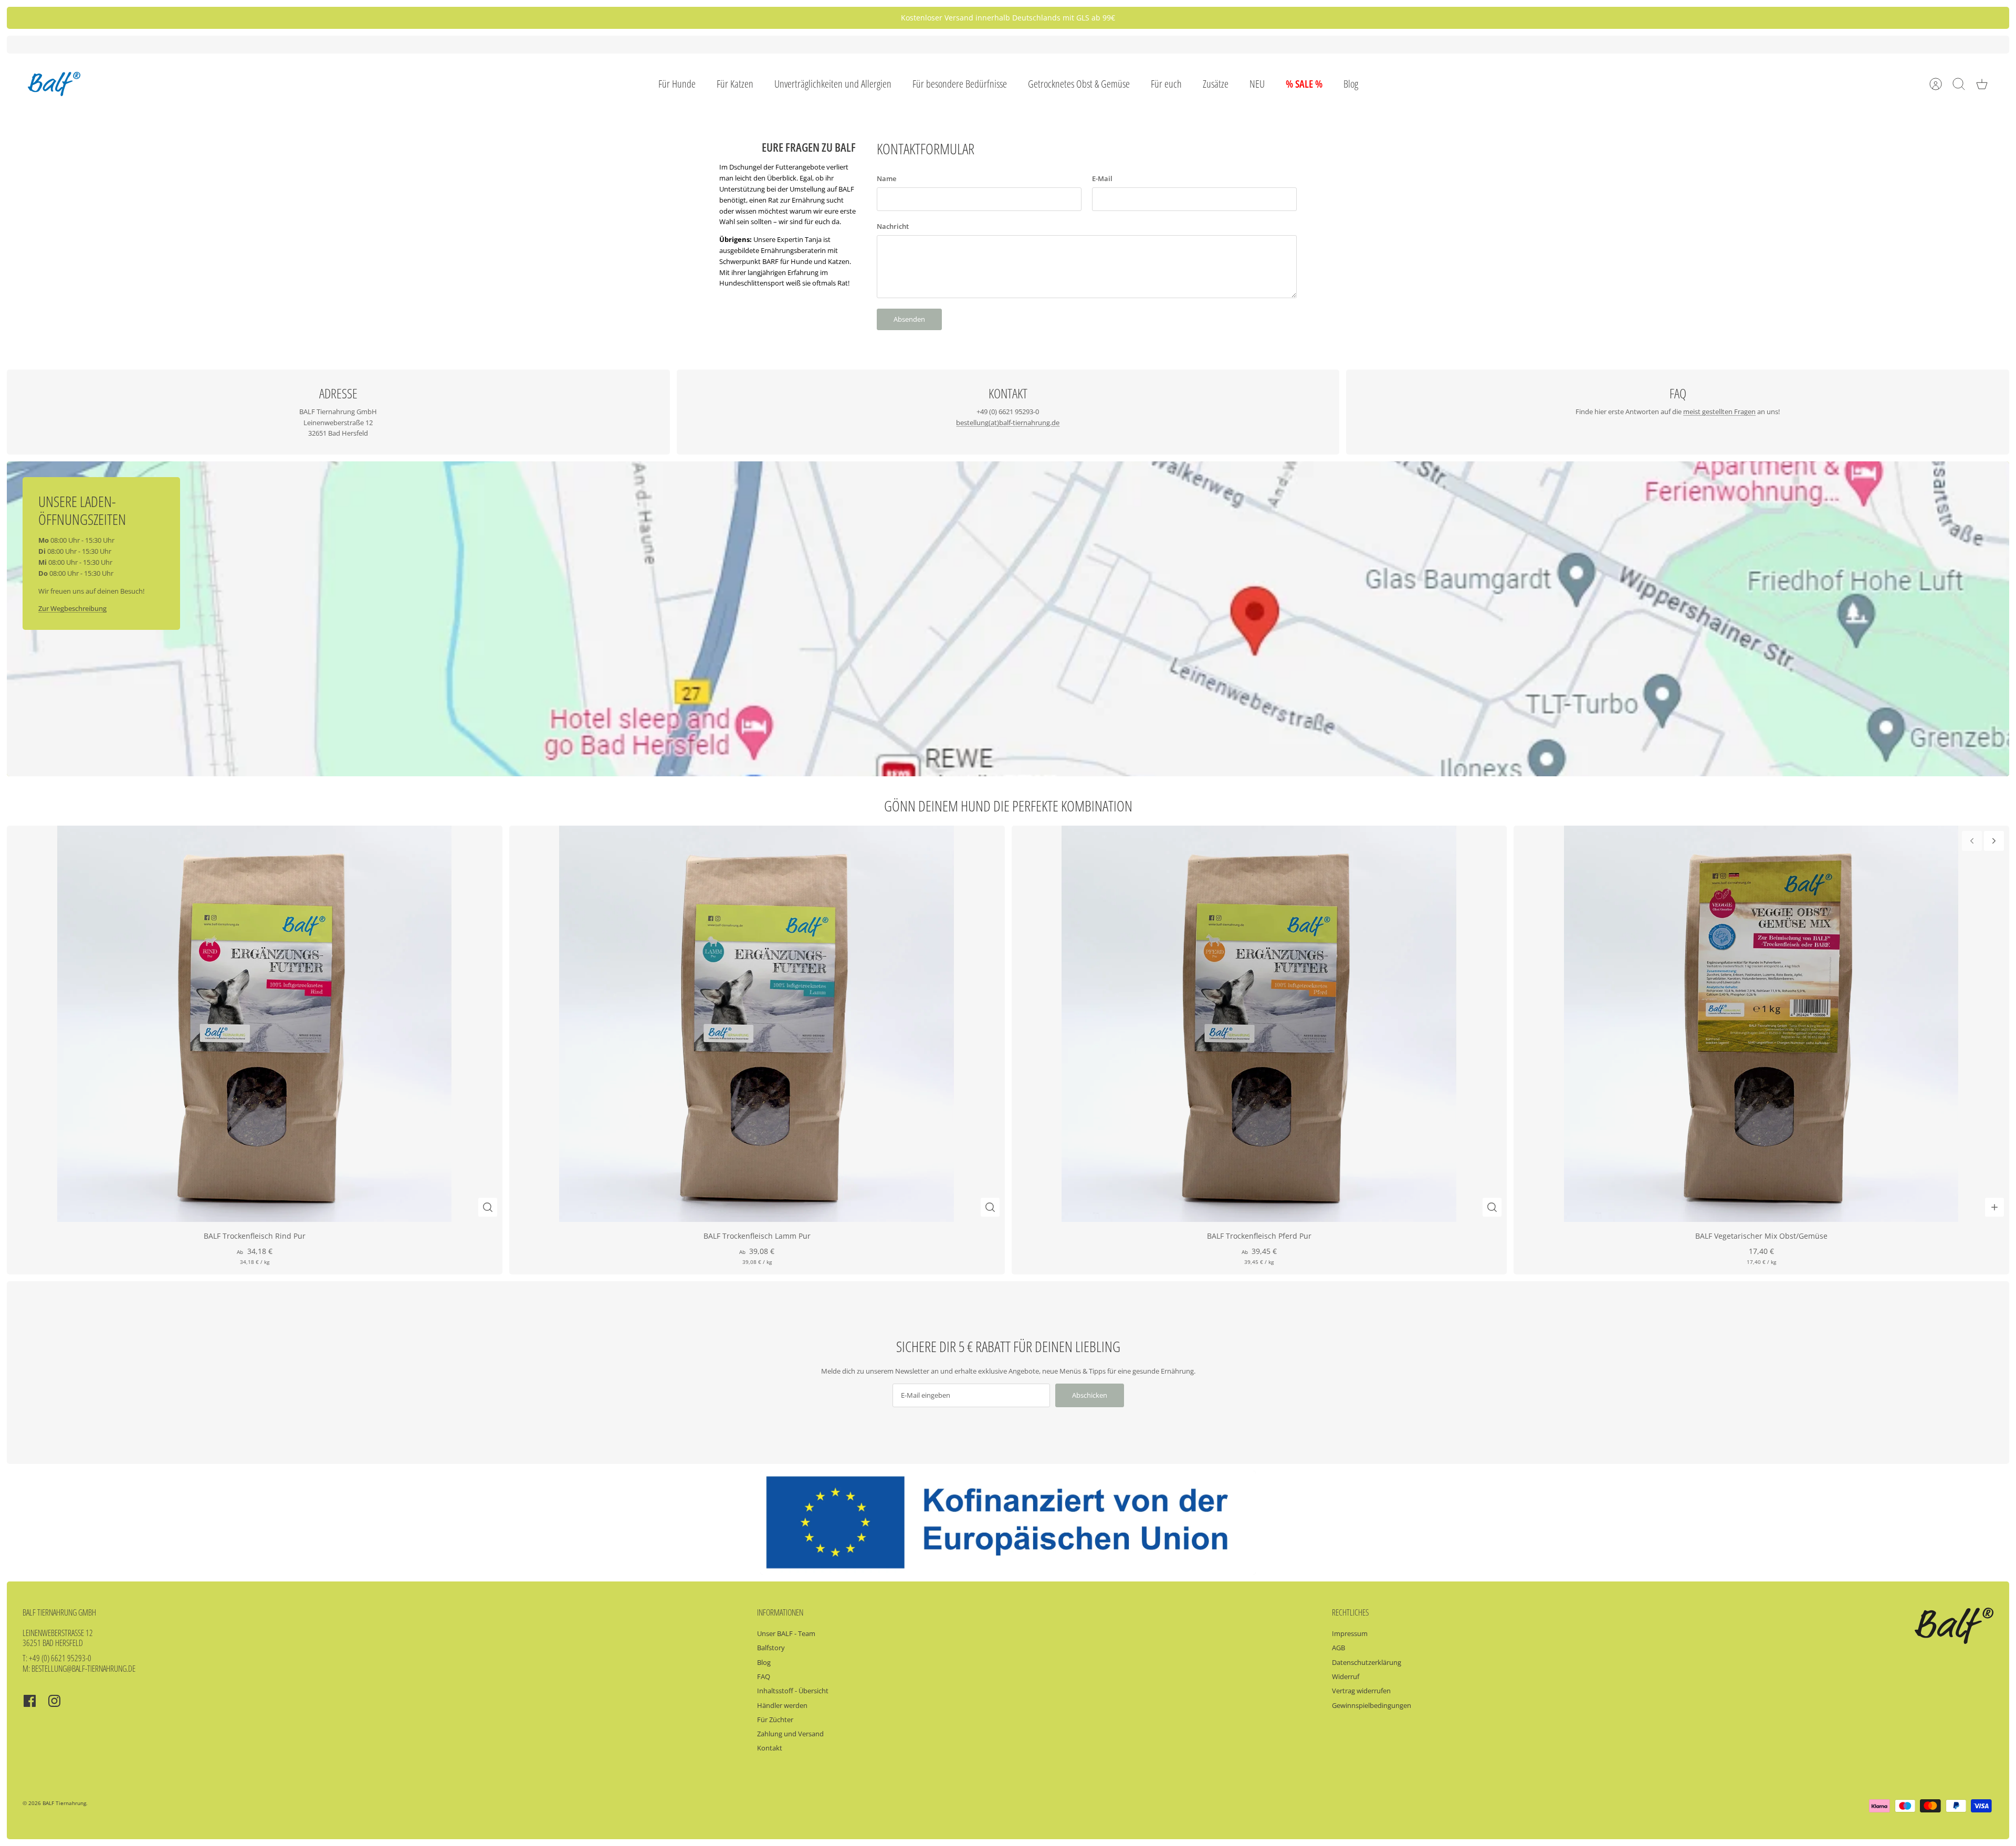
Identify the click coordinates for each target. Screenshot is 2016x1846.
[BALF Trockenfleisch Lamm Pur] (757, 1024)
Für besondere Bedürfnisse (960, 84)
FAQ (764, 1676)
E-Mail (1102, 178)
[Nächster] (1293, 18)
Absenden (909, 319)
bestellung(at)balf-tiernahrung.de (1008, 423)
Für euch (1166, 84)
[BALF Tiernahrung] (54, 84)
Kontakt (770, 1748)
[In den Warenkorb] (1994, 1207)
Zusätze (1216, 84)
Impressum (1350, 1633)
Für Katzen (735, 84)
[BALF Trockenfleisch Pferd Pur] (1259, 1024)
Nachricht (893, 226)
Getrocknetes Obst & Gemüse (1079, 84)
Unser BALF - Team (786, 1633)
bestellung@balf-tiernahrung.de (83, 1669)
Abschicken (1090, 1395)
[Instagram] (54, 1701)
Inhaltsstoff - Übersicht (793, 1691)
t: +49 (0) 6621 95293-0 (57, 1658)
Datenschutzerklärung (1367, 1662)
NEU (1257, 84)
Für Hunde (677, 84)
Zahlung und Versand (790, 1734)
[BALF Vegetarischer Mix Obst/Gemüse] (1761, 1024)
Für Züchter (775, 1720)
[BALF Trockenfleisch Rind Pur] (255, 1024)
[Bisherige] (723, 18)
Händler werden (782, 1705)
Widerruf (1346, 1676)
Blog (1351, 84)
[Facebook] (30, 1701)
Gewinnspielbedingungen (1372, 1705)
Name (886, 178)
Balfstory (771, 1648)
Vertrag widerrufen (1361, 1691)
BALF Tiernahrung (64, 1803)
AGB (1338, 1648)
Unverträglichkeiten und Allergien (833, 84)
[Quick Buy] (488, 1207)
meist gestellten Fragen (1719, 412)
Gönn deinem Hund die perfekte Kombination (1008, 806)
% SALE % (1304, 84)
